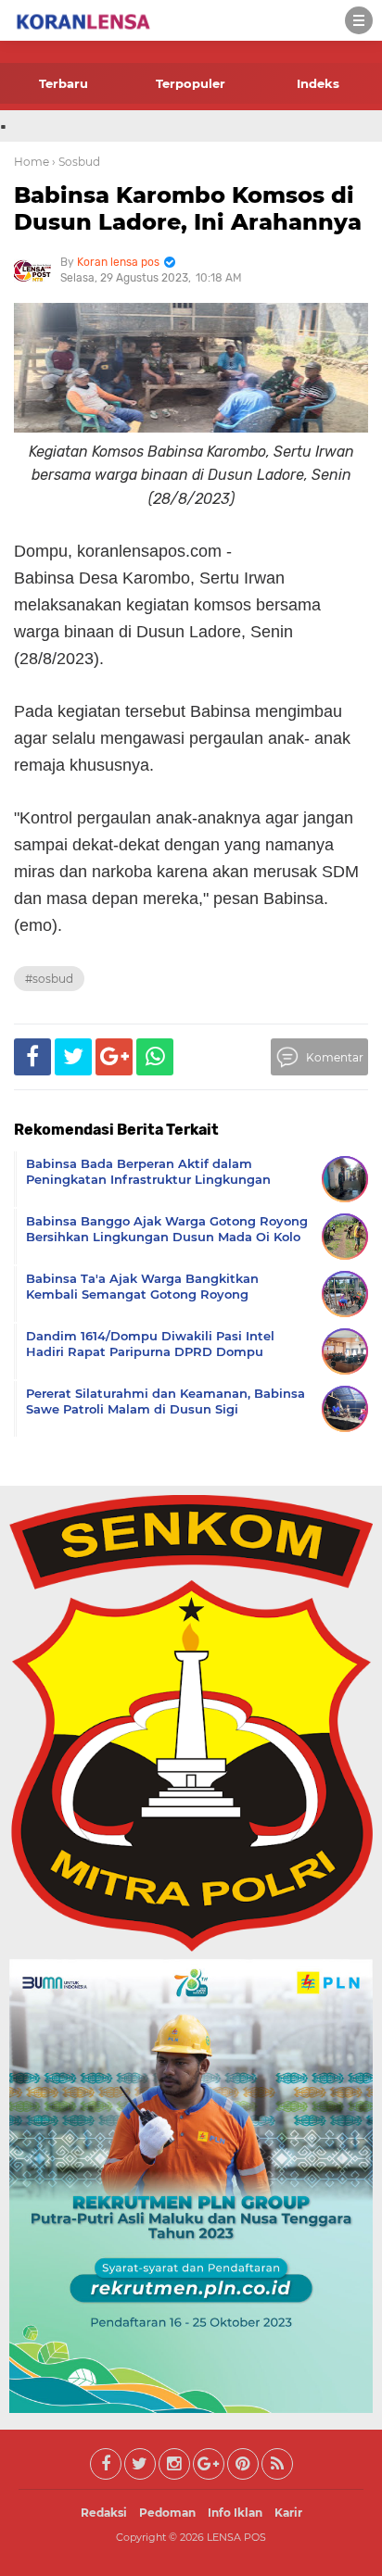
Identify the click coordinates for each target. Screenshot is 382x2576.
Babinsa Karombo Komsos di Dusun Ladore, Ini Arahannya (188, 208)
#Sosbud (49, 979)
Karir (288, 2513)
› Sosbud (76, 162)
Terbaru (64, 83)
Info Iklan (235, 2513)
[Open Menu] (359, 20)
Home (32, 162)
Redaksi (104, 2513)
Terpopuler (191, 83)
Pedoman (167, 2513)
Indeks (318, 83)
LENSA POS (236, 2537)
